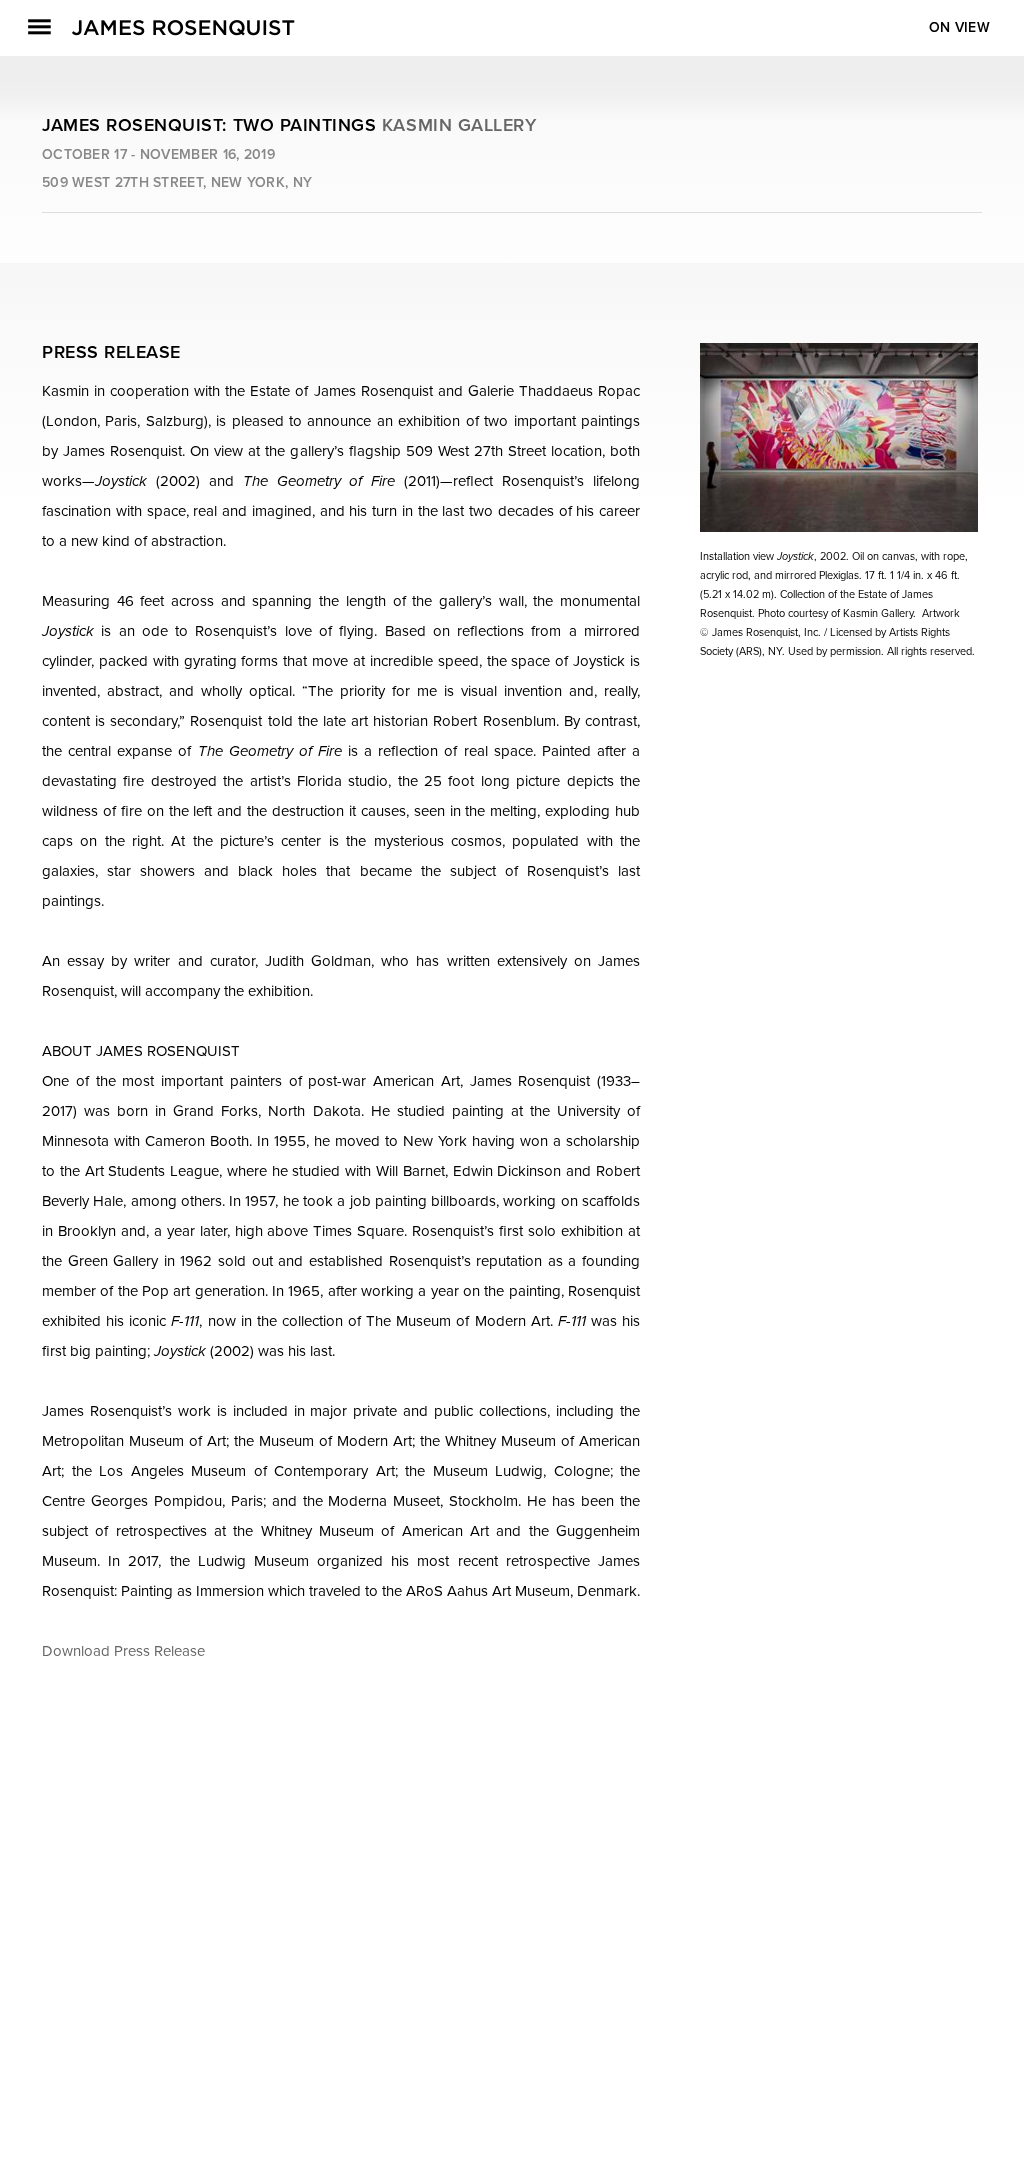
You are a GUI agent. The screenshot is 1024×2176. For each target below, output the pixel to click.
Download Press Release (123, 1651)
